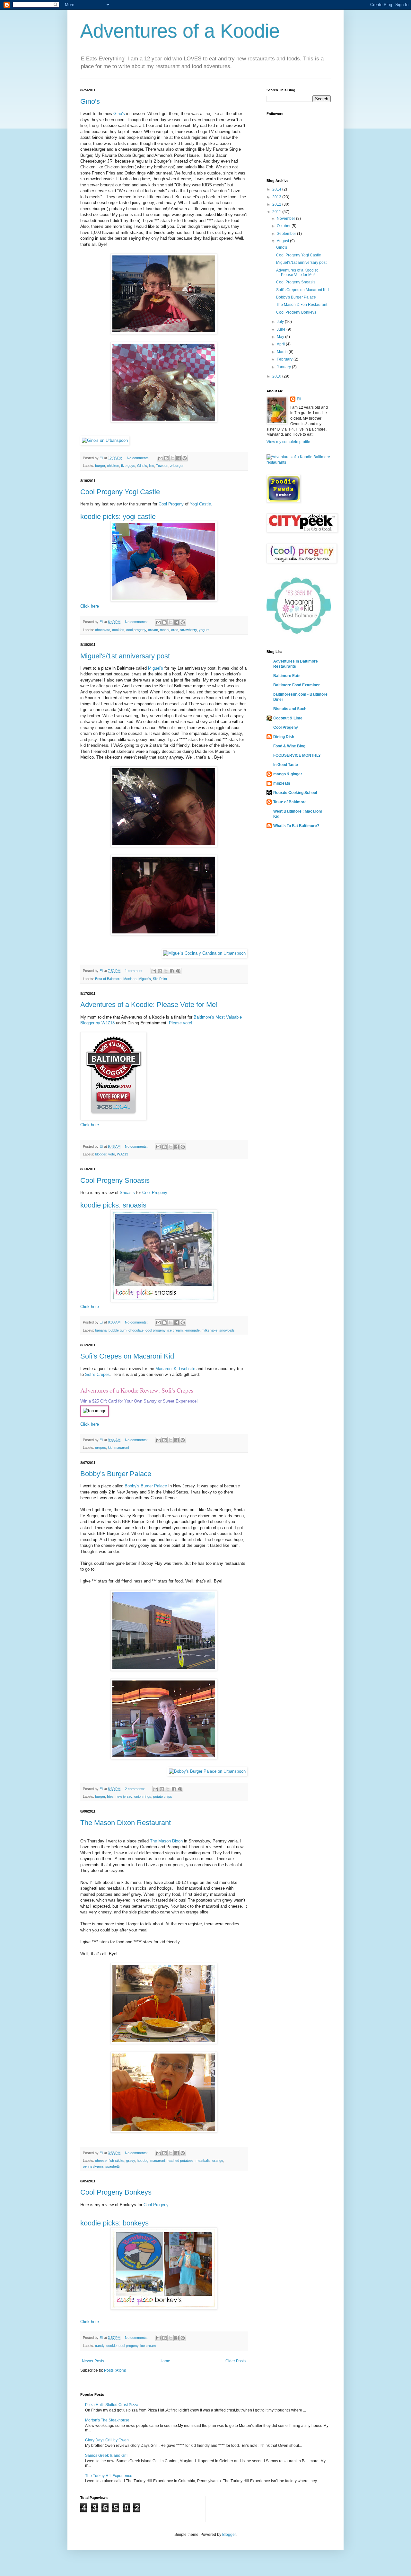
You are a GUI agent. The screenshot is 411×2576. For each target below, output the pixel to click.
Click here (90, 606)
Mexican (130, 979)
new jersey (124, 1796)
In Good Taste (286, 765)
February (285, 359)
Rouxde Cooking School (295, 793)
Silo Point (160, 979)
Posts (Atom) (115, 2370)
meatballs (203, 2161)
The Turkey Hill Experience (109, 2476)
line (152, 466)
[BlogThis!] (166, 458)
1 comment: (135, 971)
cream (153, 630)
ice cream (175, 1330)
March (283, 352)
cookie (111, 2346)
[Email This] (160, 458)
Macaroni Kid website (175, 1369)
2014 (277, 189)
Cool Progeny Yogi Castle (120, 492)
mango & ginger (288, 774)
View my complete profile (288, 442)
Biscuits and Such (290, 709)
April (281, 344)
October (284, 226)
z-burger (177, 466)
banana (101, 1330)
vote (112, 1154)
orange (218, 2161)
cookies (118, 630)
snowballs (227, 1330)
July (281, 322)
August (283, 241)
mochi (165, 630)
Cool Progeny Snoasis (115, 1180)
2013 (277, 197)
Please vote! (181, 1023)
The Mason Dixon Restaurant (126, 1823)
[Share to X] (172, 458)
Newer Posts (93, 2361)
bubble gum (118, 1330)
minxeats (282, 783)
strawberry (188, 630)
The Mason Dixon (166, 1841)
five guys (128, 466)
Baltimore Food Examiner (297, 685)
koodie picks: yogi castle (118, 517)
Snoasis (127, 1193)
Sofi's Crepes (97, 1374)
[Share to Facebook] (179, 458)
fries (110, 1796)
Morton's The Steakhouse (107, 2420)
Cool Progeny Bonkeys (116, 2192)
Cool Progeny (171, 504)
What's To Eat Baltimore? (296, 826)
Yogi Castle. (201, 504)
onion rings (143, 1796)
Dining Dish (284, 737)
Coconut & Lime (288, 718)
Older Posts (236, 2361)
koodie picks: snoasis (113, 1205)
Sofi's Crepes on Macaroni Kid (127, 1356)
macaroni (122, 1448)
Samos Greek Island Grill (107, 2456)
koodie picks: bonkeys (114, 2223)
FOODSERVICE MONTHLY (297, 755)
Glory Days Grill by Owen (107, 2440)
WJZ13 (122, 1154)
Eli (299, 399)
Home (165, 2361)
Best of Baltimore (108, 979)
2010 (277, 376)
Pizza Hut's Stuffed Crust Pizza (112, 2405)
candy (100, 2346)
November (286, 218)
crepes (101, 1448)
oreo (175, 630)
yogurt (204, 630)
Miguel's (156, 668)
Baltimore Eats (287, 676)
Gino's (90, 101)
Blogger (229, 2535)
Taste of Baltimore (290, 802)
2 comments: (136, 1789)
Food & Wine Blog (289, 746)
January (284, 367)
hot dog (143, 2161)
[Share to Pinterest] (185, 458)
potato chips (163, 1796)
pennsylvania (93, 2166)
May (281, 337)
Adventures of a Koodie (180, 31)
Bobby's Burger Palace (116, 1474)
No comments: (139, 458)
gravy (131, 2161)
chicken (113, 466)
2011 (277, 212)
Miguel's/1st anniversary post (125, 656)
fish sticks (116, 2161)
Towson (162, 466)
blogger (101, 1154)
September (287, 234)
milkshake (210, 1330)
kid (110, 1448)
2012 (277, 204)
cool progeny (136, 630)
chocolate (103, 630)
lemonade (192, 1330)
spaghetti (112, 2166)
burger (100, 466)
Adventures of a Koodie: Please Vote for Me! (149, 1005)
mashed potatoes (180, 2161)
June (282, 329)
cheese (101, 2161)
